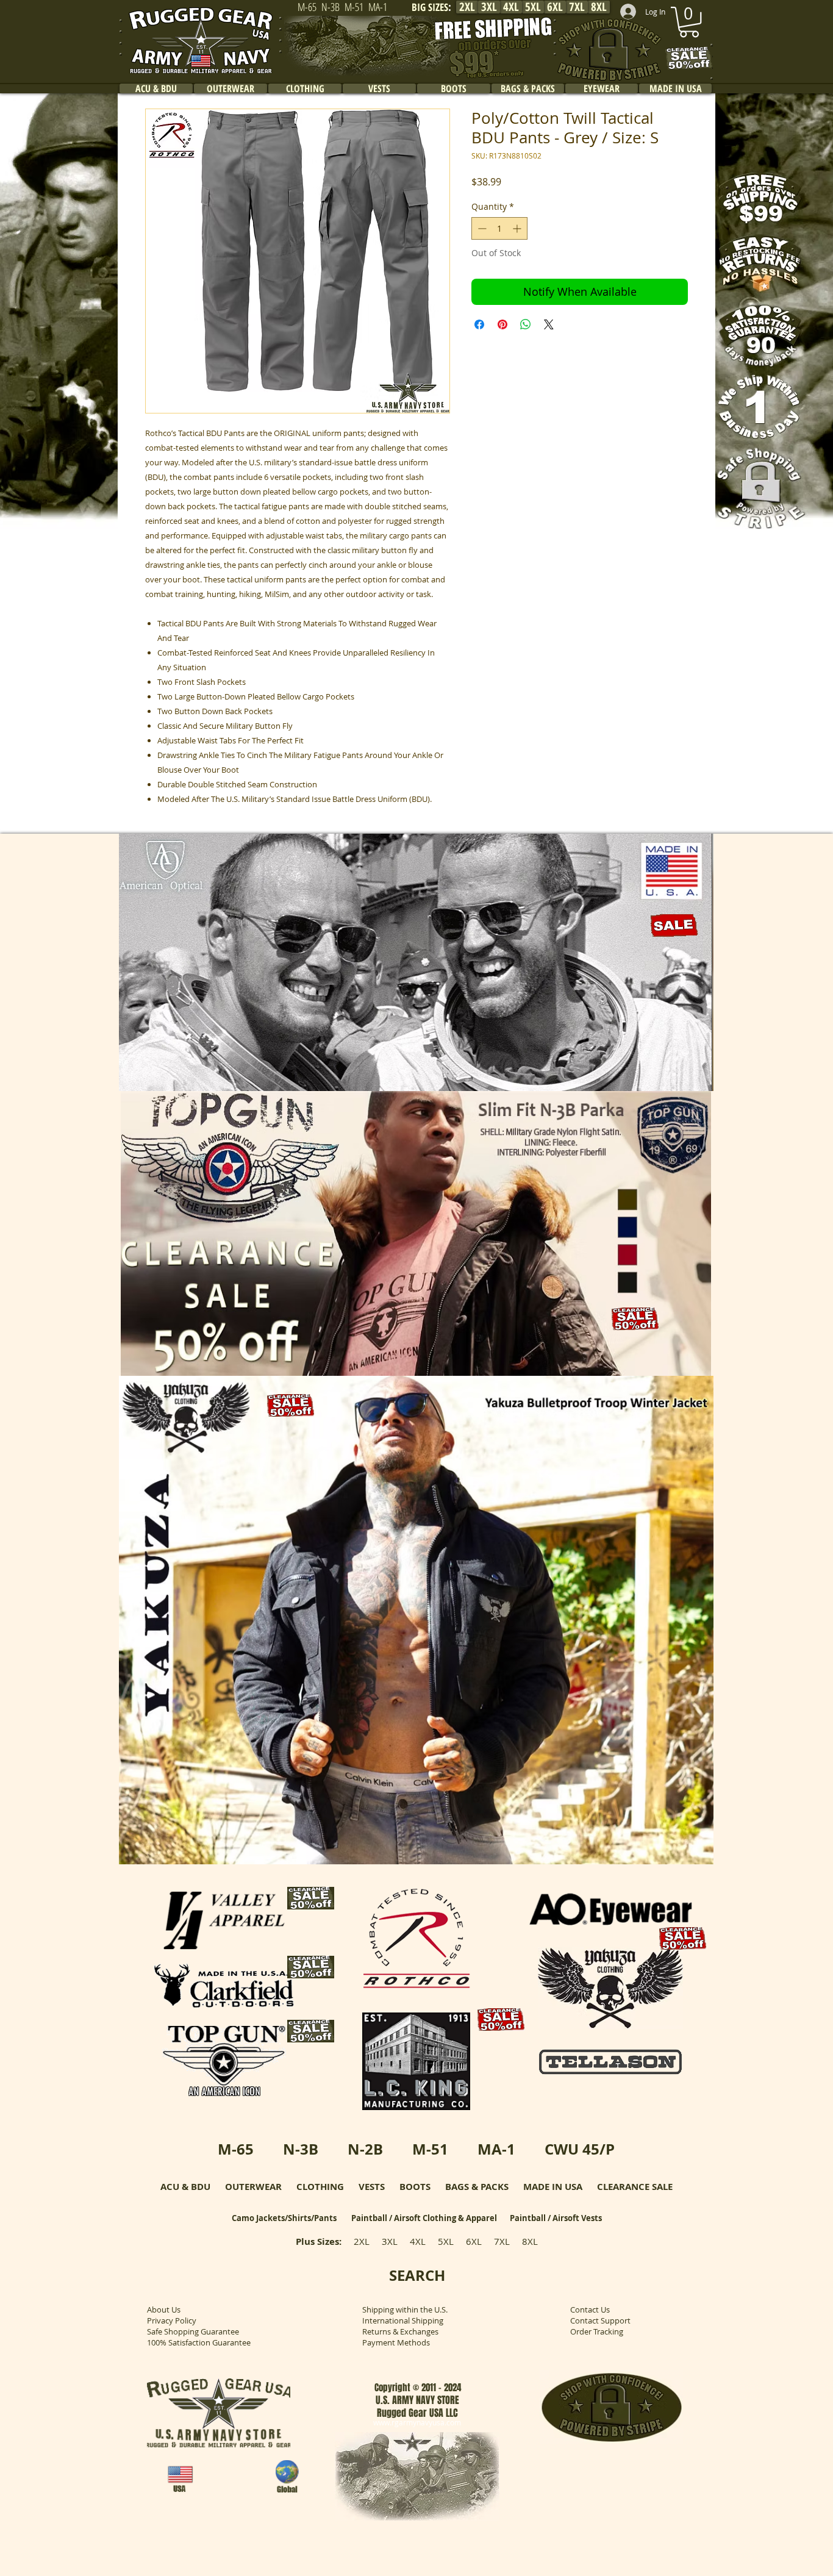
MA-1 (496, 2149)
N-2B (365, 2149)
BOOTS (415, 2187)
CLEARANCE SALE (635, 2187)
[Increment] (518, 228)
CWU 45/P (580, 2149)
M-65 (236, 2149)
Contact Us (590, 2309)
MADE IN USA (553, 2187)
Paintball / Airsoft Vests (556, 2218)
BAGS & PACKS (477, 2187)
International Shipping (403, 2320)
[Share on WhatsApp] (526, 324)
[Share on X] (549, 324)
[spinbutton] (499, 228)
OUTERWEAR (253, 2187)
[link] (689, 22)
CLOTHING (320, 2187)
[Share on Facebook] (479, 324)
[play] (688, 1080)
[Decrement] (481, 228)
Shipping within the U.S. (405, 2309)
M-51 (430, 2149)
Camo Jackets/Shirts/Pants (284, 2218)
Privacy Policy (172, 2320)
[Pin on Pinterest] (502, 324)
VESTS (372, 2187)
